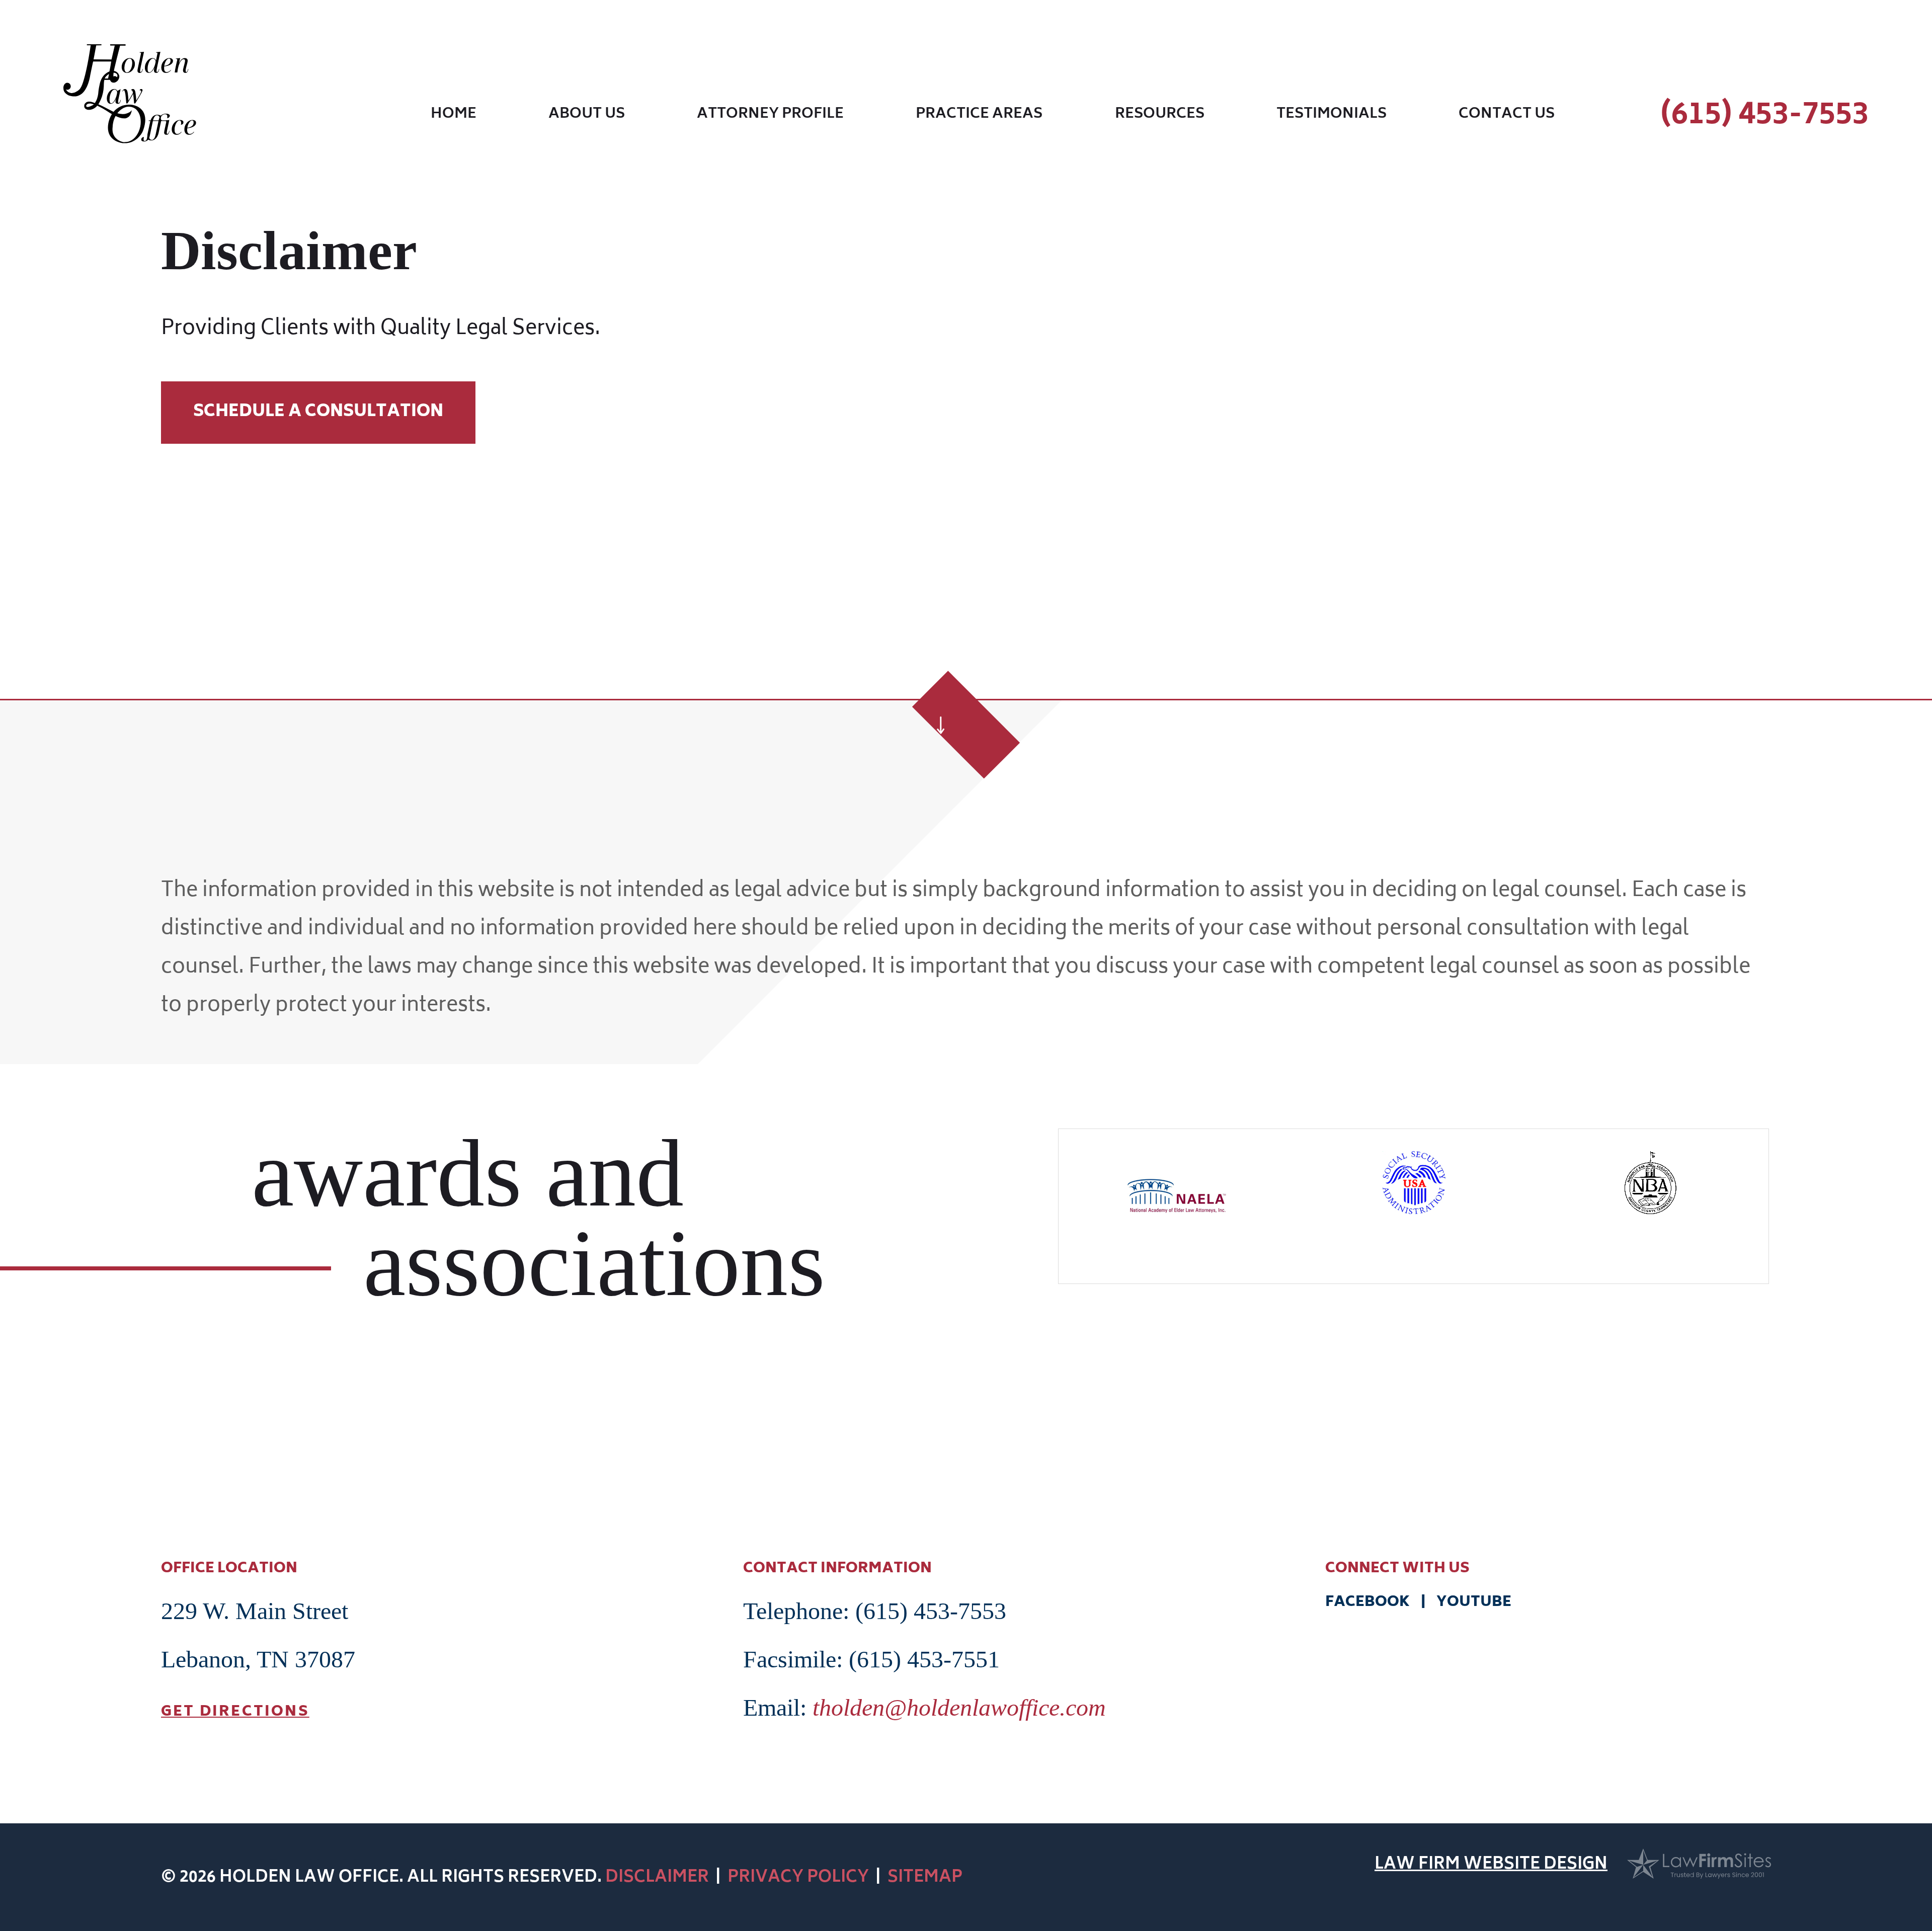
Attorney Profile (770, 116)
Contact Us (1507, 116)
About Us (587, 116)
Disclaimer (657, 1878)
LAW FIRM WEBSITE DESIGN (1491, 1866)
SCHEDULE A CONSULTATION (318, 413)
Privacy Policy (798, 1878)
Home (454, 116)
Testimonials (1332, 116)
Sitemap (925, 1878)
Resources (1160, 116)
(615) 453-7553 (1764, 116)
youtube (1472, 1603)
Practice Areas (979, 116)
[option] (1177, 1187)
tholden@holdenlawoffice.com (959, 1707)
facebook (1369, 1603)
